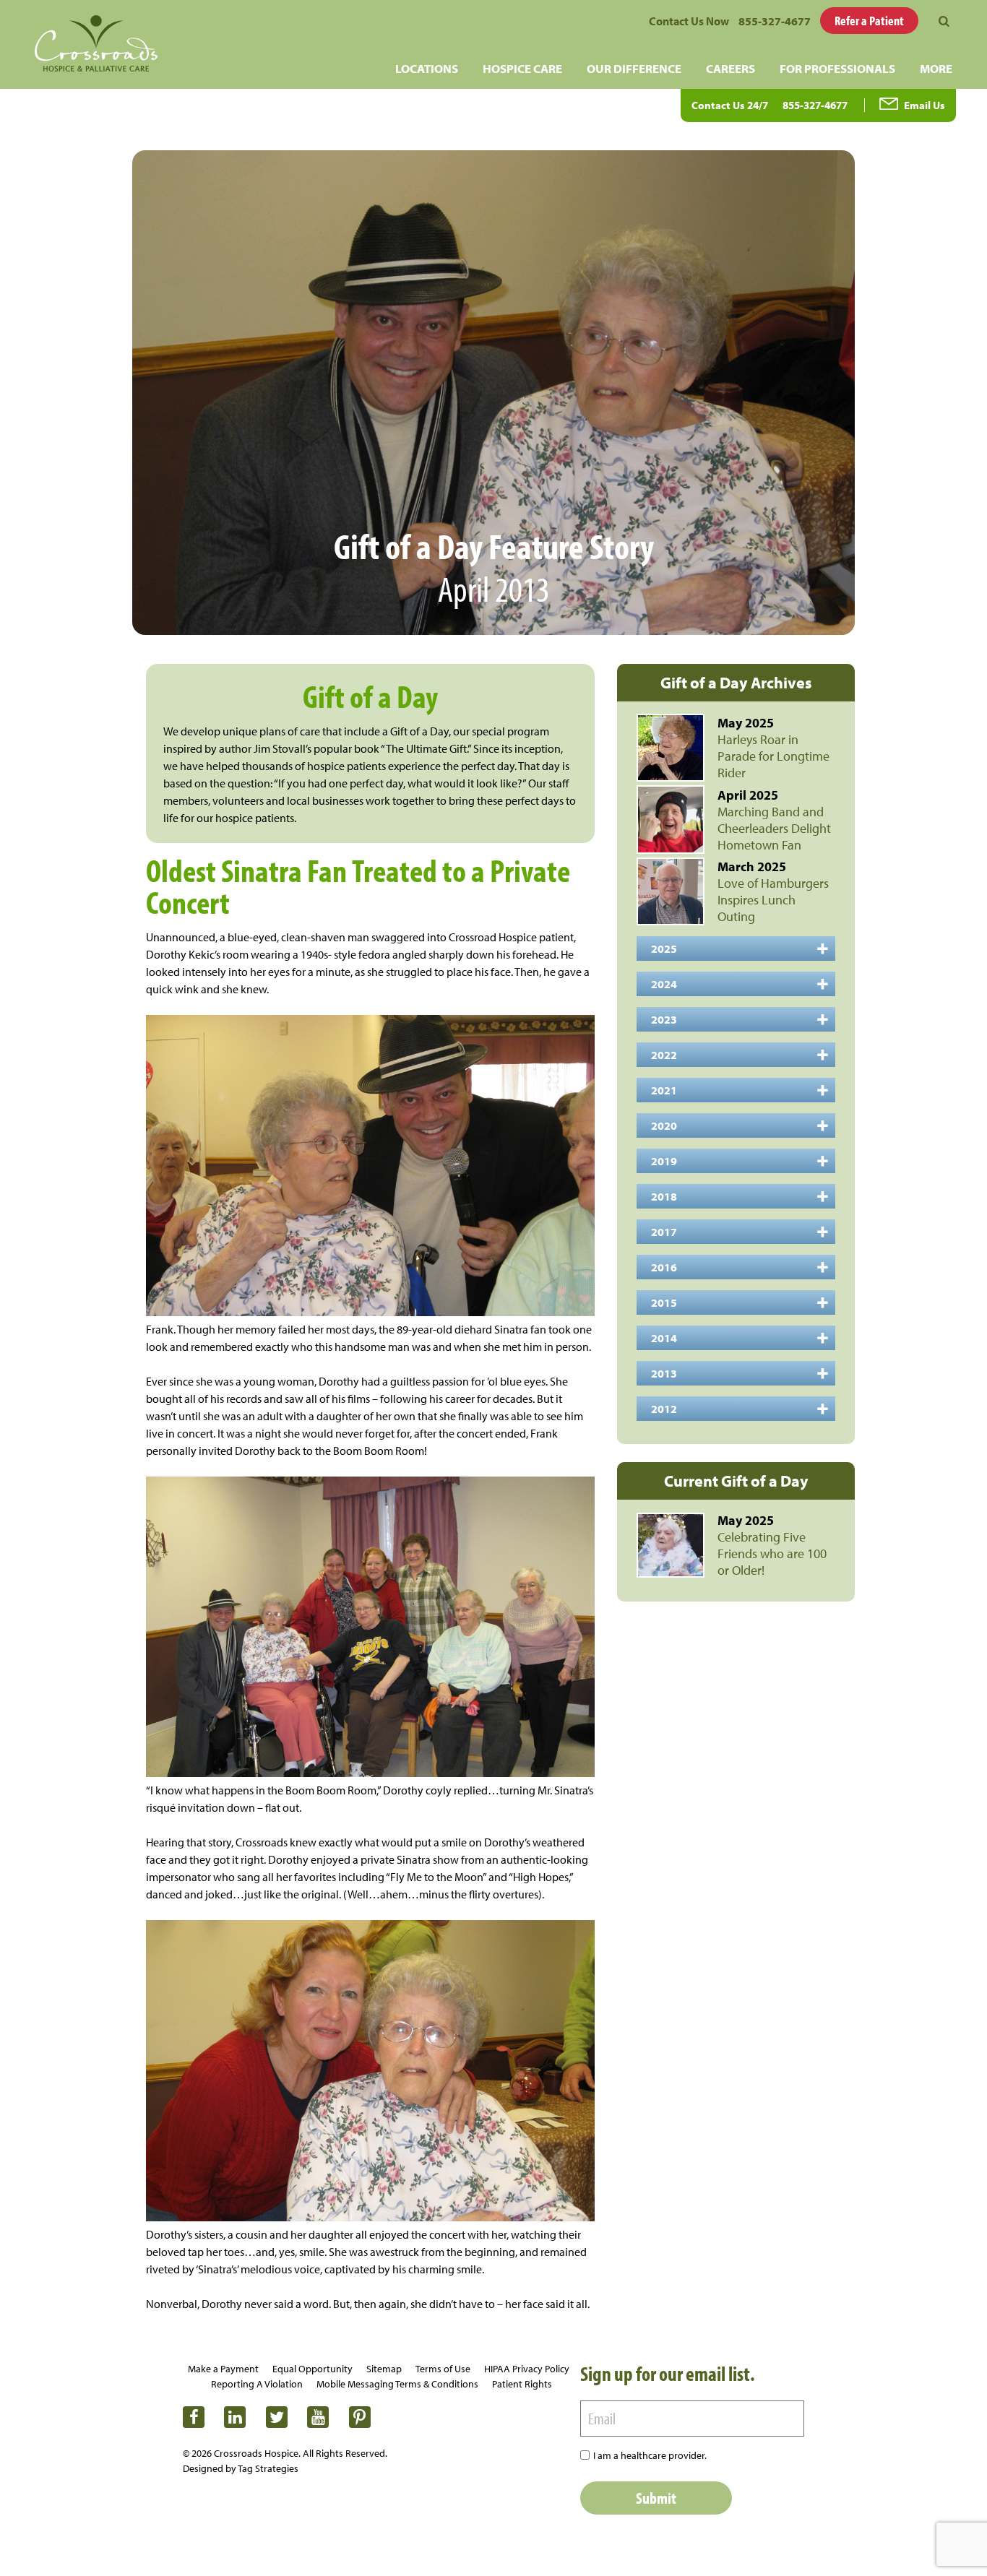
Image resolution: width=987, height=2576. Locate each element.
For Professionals (837, 68)
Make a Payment (223, 2369)
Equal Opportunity (313, 2369)
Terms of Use (443, 2369)
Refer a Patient (869, 21)
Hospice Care (522, 68)
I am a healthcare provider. (650, 2455)
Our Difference (634, 68)
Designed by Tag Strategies (241, 2468)
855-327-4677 (775, 21)
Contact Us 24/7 (730, 105)
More (936, 68)
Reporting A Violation (257, 2384)
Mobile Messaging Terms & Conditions (397, 2384)
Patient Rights (522, 2384)
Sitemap (384, 2369)
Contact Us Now (689, 21)
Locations (427, 68)
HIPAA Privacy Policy (527, 2369)
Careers (730, 68)
